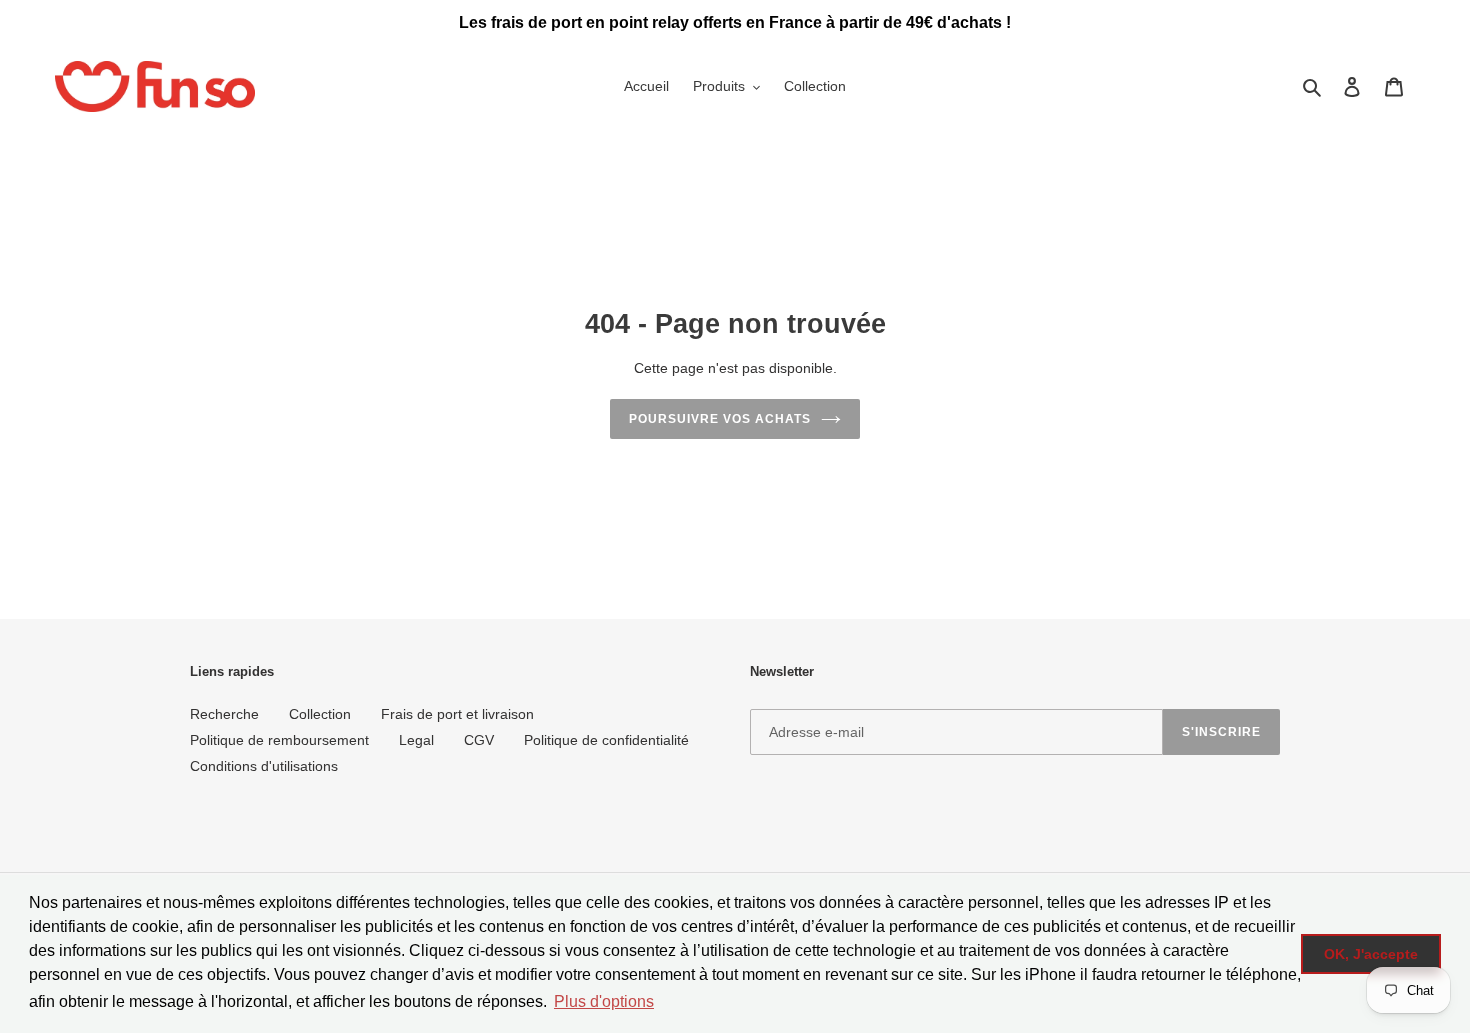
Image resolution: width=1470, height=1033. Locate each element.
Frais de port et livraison (457, 714)
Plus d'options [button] (604, 1001)
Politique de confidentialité (606, 740)
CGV (479, 740)
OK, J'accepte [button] (1371, 954)
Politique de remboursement (279, 740)
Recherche (224, 714)
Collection (320, 714)
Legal (416, 740)
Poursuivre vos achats (719, 419)
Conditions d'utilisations (264, 766)
